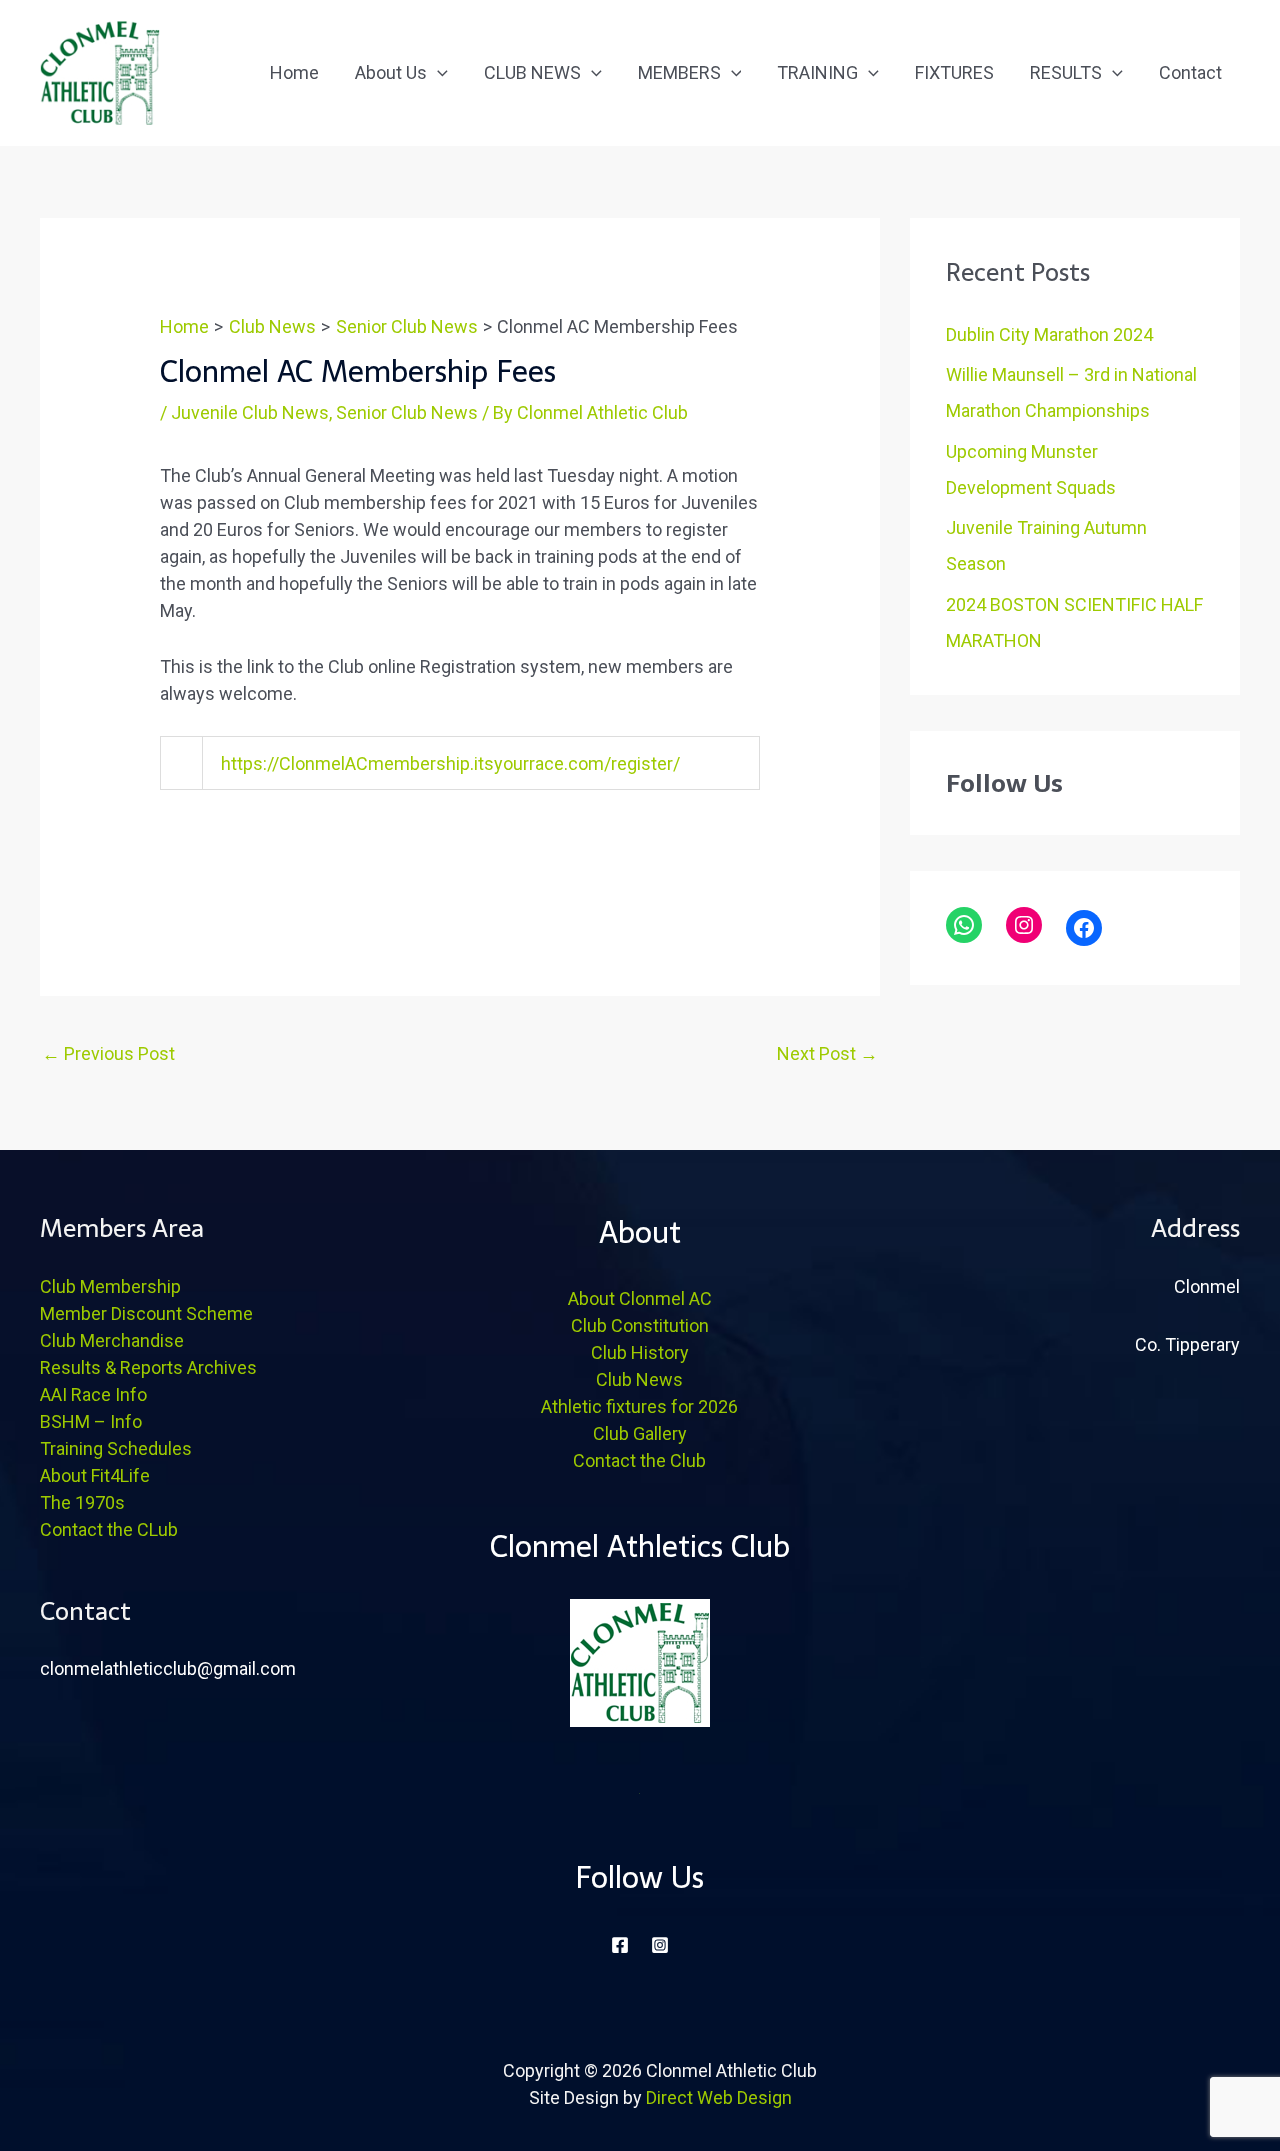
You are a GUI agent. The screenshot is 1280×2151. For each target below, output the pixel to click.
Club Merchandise (112, 1340)
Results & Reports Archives (148, 1367)
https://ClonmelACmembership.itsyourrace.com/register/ (450, 763)
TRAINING (817, 72)
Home (294, 72)
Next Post (827, 1053)
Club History (640, 1352)
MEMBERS (679, 72)
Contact (1190, 72)
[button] (437, 72)
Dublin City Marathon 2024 (1049, 334)
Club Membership (110, 1286)
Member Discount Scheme (146, 1313)
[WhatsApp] (964, 925)
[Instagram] (1024, 925)
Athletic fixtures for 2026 (639, 1406)
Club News (639, 1379)
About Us (391, 72)
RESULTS (1066, 72)
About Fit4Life (95, 1475)
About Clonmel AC (640, 1298)
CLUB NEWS (532, 72)
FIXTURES (954, 72)
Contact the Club (639, 1460)
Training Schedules (116, 1448)
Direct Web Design (719, 2097)
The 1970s (82, 1502)
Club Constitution (640, 1325)
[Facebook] (1084, 928)
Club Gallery (640, 1433)
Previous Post (108, 1053)
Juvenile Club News (250, 412)
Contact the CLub (109, 1529)
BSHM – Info (91, 1421)
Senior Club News (407, 412)
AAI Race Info (93, 1394)
